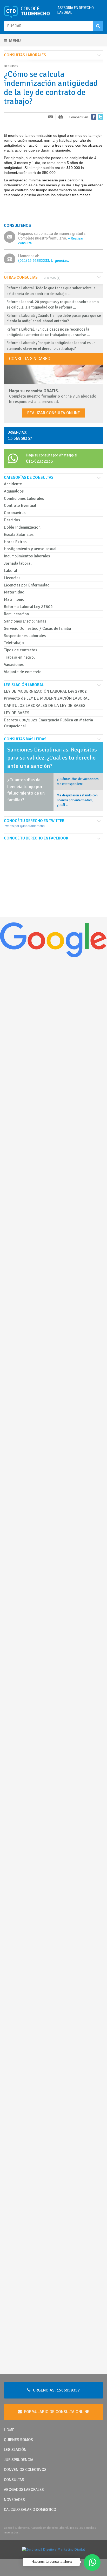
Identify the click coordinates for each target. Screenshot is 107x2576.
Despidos (12, 520)
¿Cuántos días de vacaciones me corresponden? (78, 781)
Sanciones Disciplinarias (25, 621)
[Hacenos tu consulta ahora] (92, 2563)
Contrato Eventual (20, 505)
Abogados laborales (24, 2490)
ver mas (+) (52, 278)
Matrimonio (14, 599)
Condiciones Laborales (24, 498)
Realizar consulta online (54, 413)
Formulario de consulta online (56, 2412)
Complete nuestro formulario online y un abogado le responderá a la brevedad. (53, 396)
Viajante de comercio (23, 672)
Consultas (14, 2480)
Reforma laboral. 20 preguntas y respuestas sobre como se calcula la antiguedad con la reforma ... (53, 305)
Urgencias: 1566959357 (56, 2390)
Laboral (11, 571)
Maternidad (14, 592)
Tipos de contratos (21, 650)
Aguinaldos (14, 491)
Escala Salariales (19, 535)
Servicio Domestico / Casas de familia (37, 628)
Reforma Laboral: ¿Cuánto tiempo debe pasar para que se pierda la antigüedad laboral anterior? (54, 318)
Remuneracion (16, 614)
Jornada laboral (18, 563)
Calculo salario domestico (30, 2510)
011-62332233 (39, 461)
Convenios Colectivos (25, 2470)
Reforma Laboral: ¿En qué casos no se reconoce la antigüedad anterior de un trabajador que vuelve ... (48, 332)
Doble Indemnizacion (22, 527)
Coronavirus (15, 513)
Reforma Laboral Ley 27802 (28, 607)
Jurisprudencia (19, 2460)
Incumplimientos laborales (27, 556)
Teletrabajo (14, 643)
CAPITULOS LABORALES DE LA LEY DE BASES (45, 706)
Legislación (15, 2450)
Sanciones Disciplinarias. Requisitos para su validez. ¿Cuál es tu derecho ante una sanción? (52, 758)
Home (9, 2430)
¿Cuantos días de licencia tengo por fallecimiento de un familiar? (26, 790)
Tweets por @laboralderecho (24, 826)
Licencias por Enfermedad (27, 585)
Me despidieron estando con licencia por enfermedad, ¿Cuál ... (77, 800)
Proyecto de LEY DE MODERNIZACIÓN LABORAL (47, 698)
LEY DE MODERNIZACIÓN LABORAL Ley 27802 (45, 691)
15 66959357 (20, 438)
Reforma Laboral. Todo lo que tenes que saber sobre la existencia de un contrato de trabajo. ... (51, 291)
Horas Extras (15, 542)
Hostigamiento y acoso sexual (30, 549)
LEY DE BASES (17, 713)
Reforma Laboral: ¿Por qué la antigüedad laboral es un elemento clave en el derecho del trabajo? (51, 346)
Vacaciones (14, 665)
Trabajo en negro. (19, 657)
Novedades (14, 2500)
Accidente (13, 484)
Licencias (12, 578)
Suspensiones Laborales (25, 636)
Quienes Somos (18, 2440)
